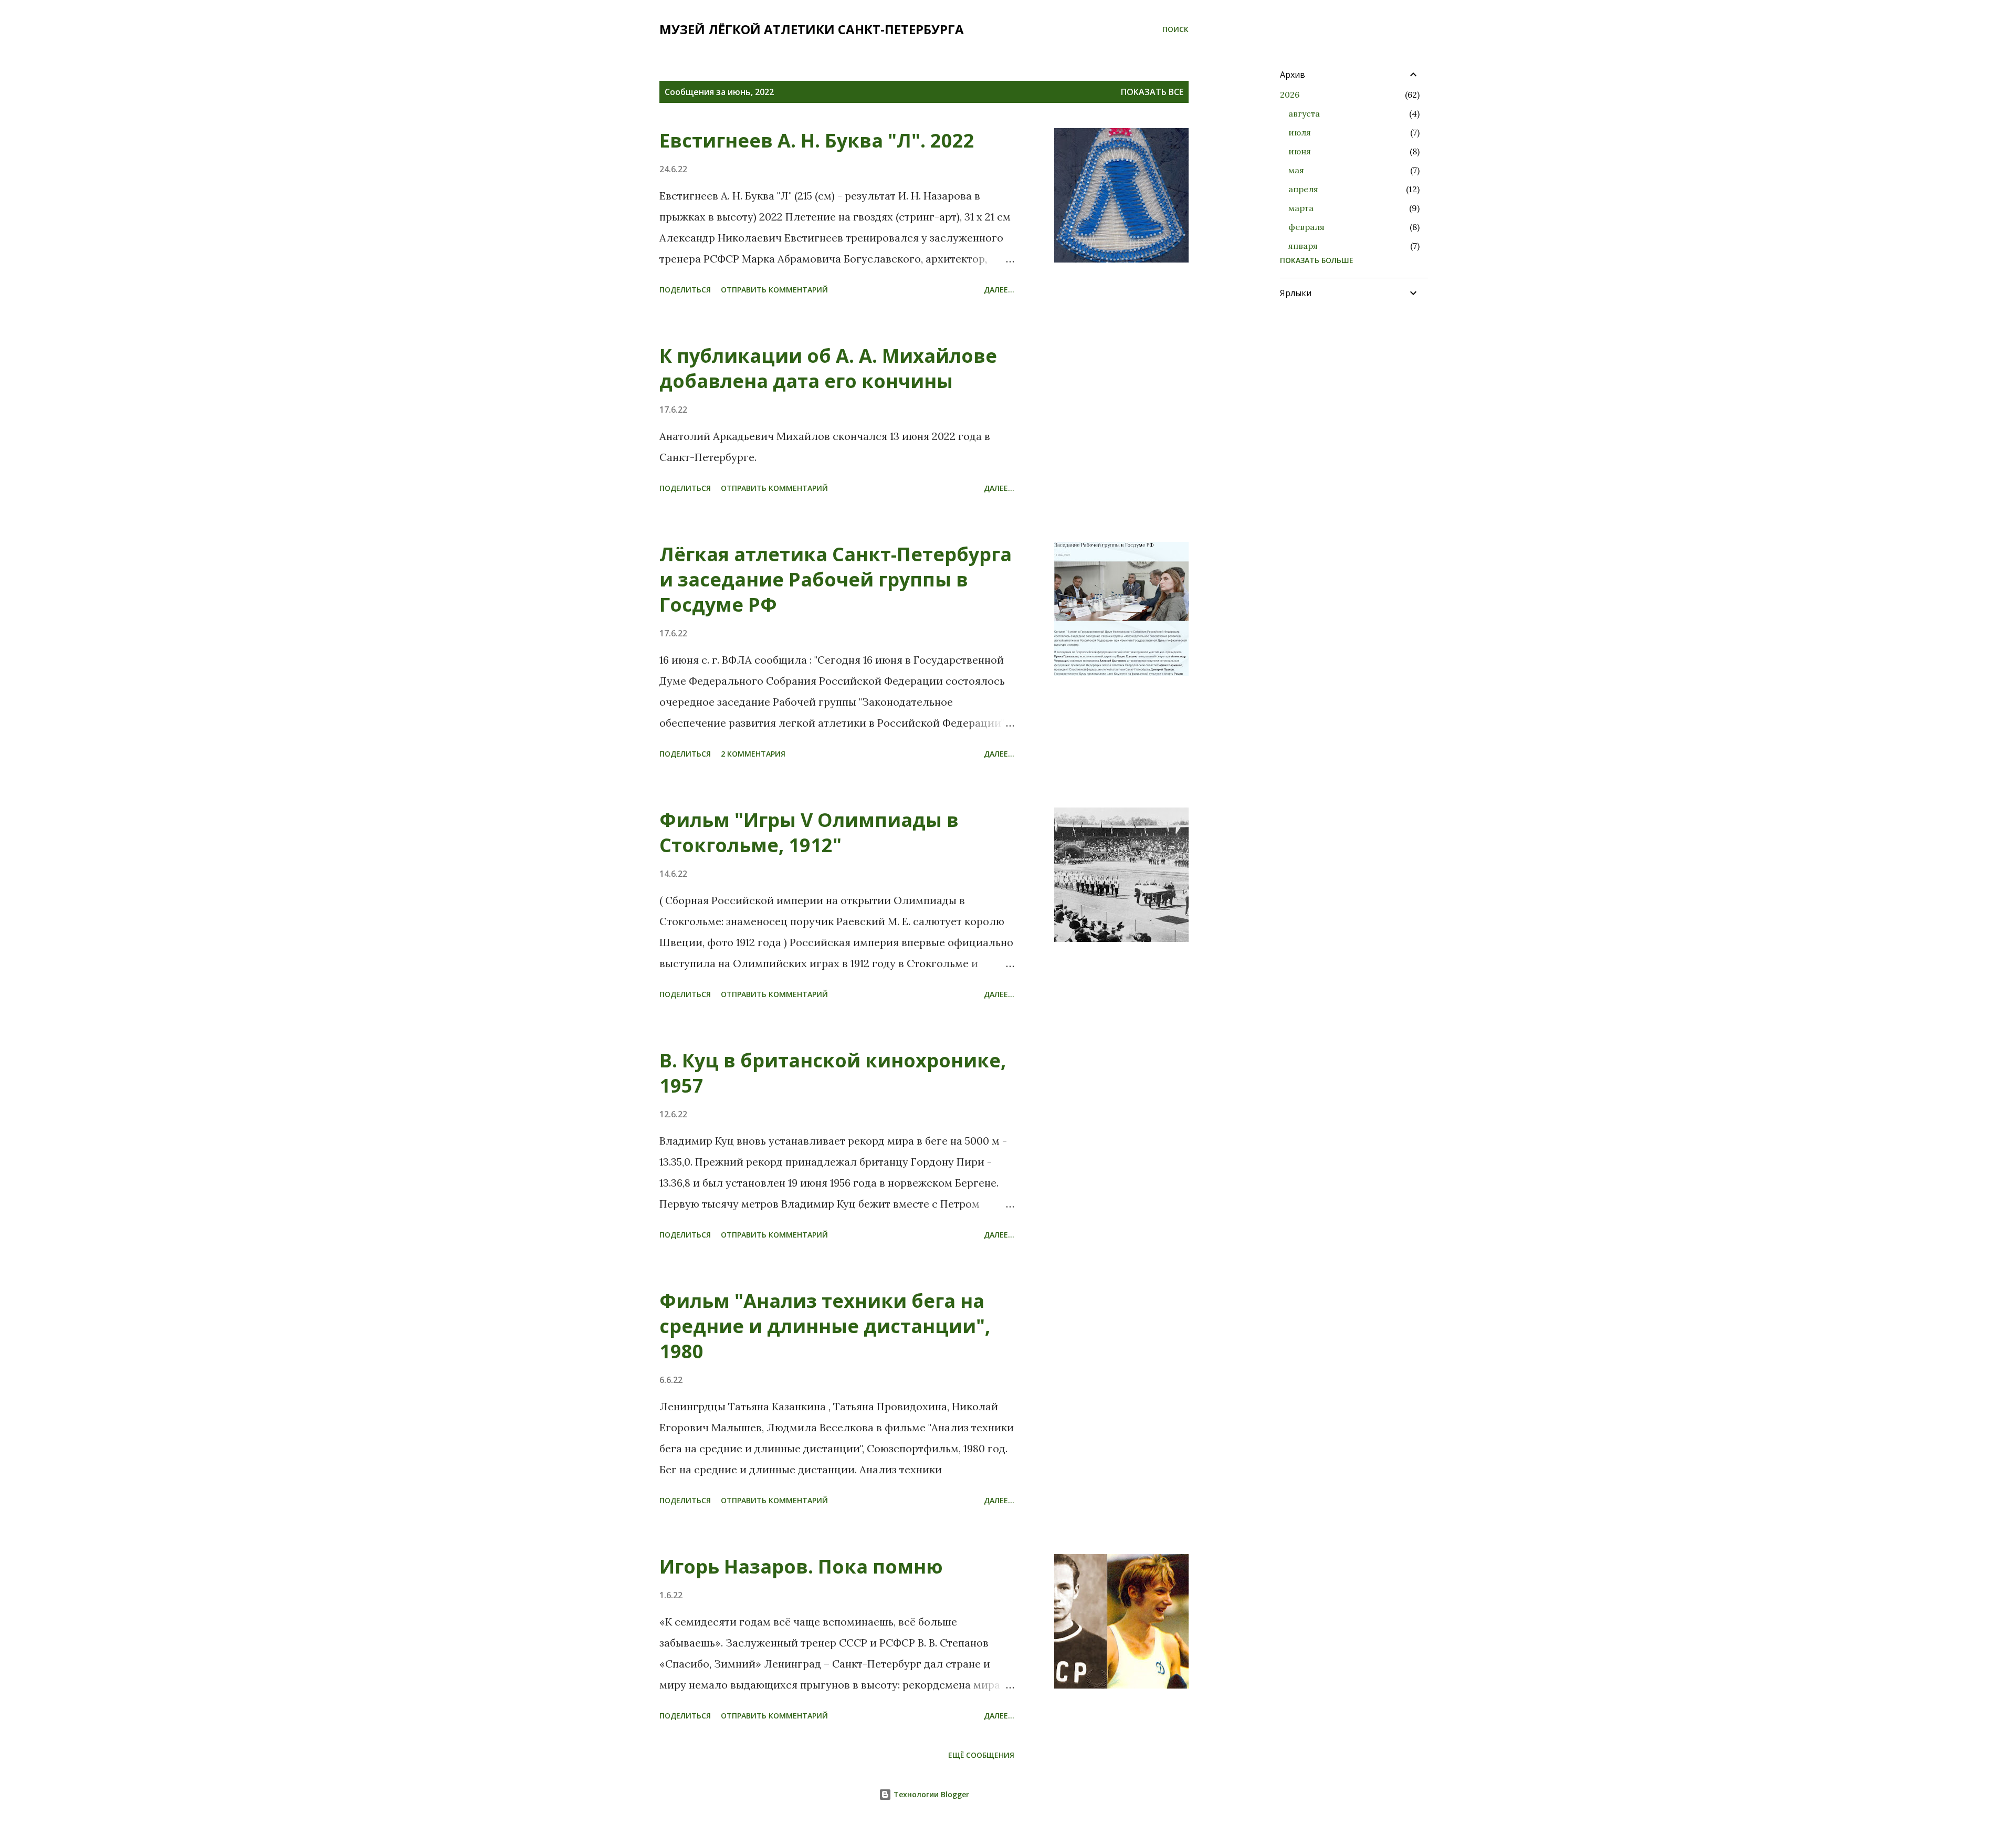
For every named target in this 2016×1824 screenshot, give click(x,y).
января (1303, 246)
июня (1300, 151)
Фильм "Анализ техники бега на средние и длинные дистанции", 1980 (825, 1326)
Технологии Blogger (930, 1794)
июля (1300, 132)
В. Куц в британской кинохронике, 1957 (833, 1073)
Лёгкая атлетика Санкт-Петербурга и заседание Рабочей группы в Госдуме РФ (836, 579)
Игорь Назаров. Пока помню (801, 1566)
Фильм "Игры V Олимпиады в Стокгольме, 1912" (809, 832)
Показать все (1152, 92)
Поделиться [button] (685, 290)
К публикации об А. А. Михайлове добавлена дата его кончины (828, 368)
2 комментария (753, 754)
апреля (1303, 189)
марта (1301, 208)
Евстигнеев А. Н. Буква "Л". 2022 (817, 140)
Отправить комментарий (774, 290)
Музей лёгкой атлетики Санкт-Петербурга (812, 29)
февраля (1306, 227)
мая (1296, 170)
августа (1304, 113)
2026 (1290, 95)
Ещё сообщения (981, 1755)
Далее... (999, 290)
